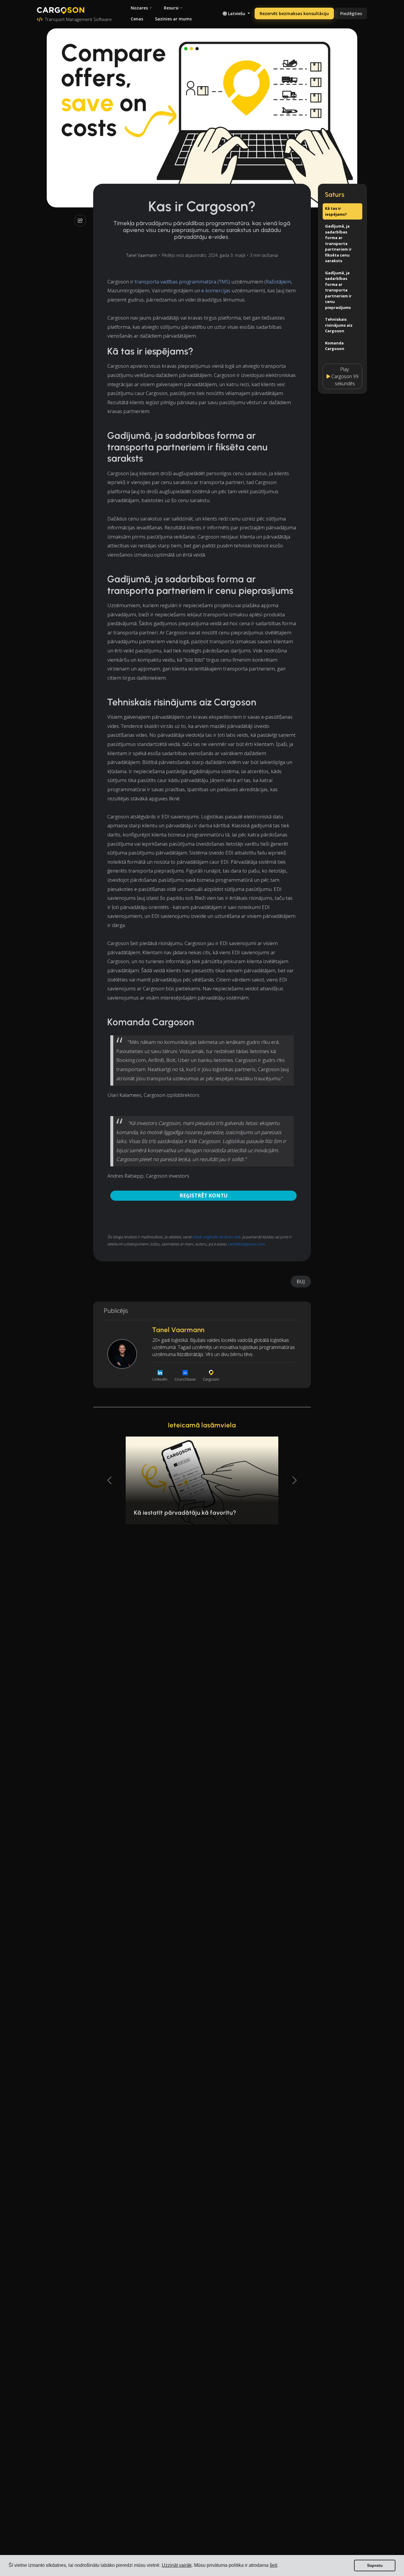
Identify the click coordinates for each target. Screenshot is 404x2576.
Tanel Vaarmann (142, 255)
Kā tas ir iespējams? (336, 211)
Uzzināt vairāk (177, 2565)
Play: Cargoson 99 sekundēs (345, 376)
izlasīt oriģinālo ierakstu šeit (216, 1237)
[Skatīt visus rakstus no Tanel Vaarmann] (122, 1354)
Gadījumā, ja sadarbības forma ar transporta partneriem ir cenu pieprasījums (338, 290)
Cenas (137, 19)
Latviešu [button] (237, 13)
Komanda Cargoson (335, 346)
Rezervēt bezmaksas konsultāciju (294, 13)
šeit (273, 2565)
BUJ (301, 1281)
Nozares (139, 8)
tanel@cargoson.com (246, 1244)
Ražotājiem (278, 282)
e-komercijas (216, 290)
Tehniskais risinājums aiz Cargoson (339, 325)
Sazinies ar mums (173, 19)
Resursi (171, 8)
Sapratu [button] (375, 2565)
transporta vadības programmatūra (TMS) (182, 282)
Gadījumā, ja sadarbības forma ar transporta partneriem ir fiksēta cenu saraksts (338, 243)
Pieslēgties (351, 13)
